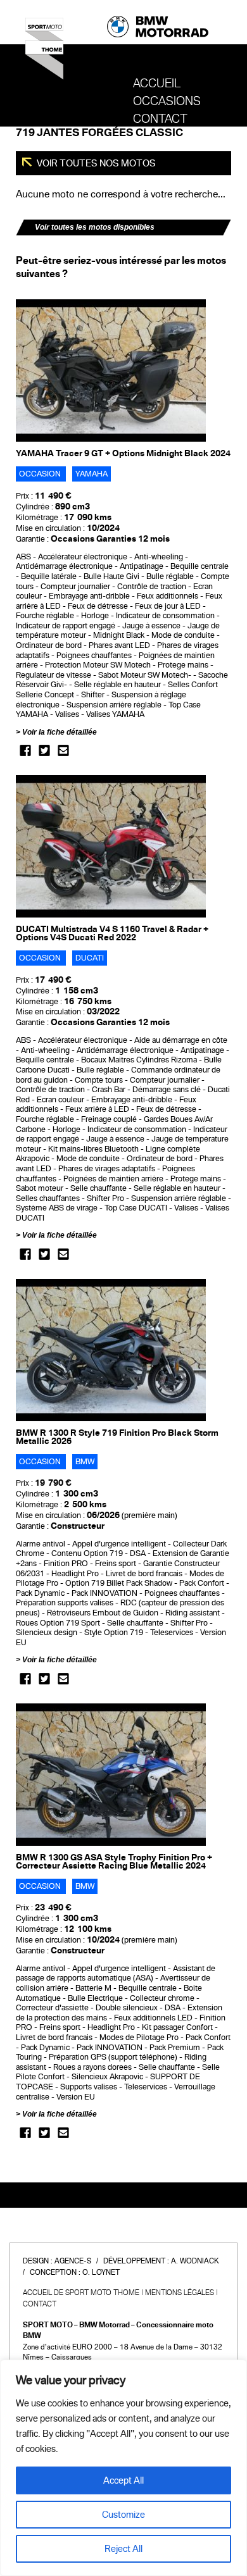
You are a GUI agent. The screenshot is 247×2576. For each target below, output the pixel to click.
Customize (123, 2515)
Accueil (157, 84)
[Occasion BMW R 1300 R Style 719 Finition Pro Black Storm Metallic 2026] (111, 1350)
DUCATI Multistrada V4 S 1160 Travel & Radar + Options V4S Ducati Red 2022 (112, 933)
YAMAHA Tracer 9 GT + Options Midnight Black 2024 (123, 453)
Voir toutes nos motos (95, 163)
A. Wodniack (195, 2261)
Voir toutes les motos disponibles (95, 227)
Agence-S (73, 2261)
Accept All (123, 2480)
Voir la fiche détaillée (60, 732)
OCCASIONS (167, 101)
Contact (160, 119)
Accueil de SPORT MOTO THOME (81, 2293)
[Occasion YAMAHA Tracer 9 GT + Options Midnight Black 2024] (111, 370)
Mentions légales (180, 2293)
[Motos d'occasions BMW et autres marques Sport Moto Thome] (44, 53)
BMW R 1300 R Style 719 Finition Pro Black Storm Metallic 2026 (117, 1437)
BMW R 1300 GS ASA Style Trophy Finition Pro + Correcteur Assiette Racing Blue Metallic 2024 (114, 1862)
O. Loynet (101, 2272)
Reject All (123, 2549)
